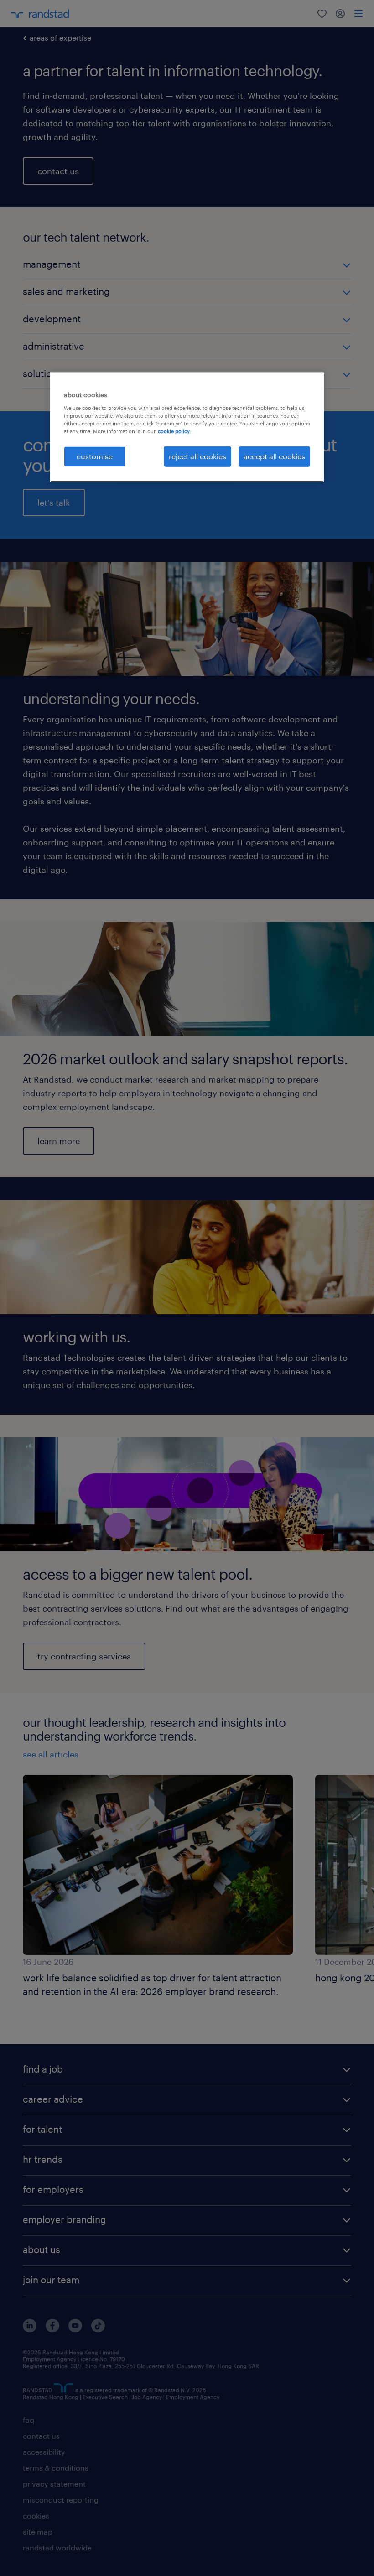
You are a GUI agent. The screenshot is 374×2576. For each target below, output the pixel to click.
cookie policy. (174, 431)
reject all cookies (197, 456)
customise (95, 456)
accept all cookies (274, 456)
